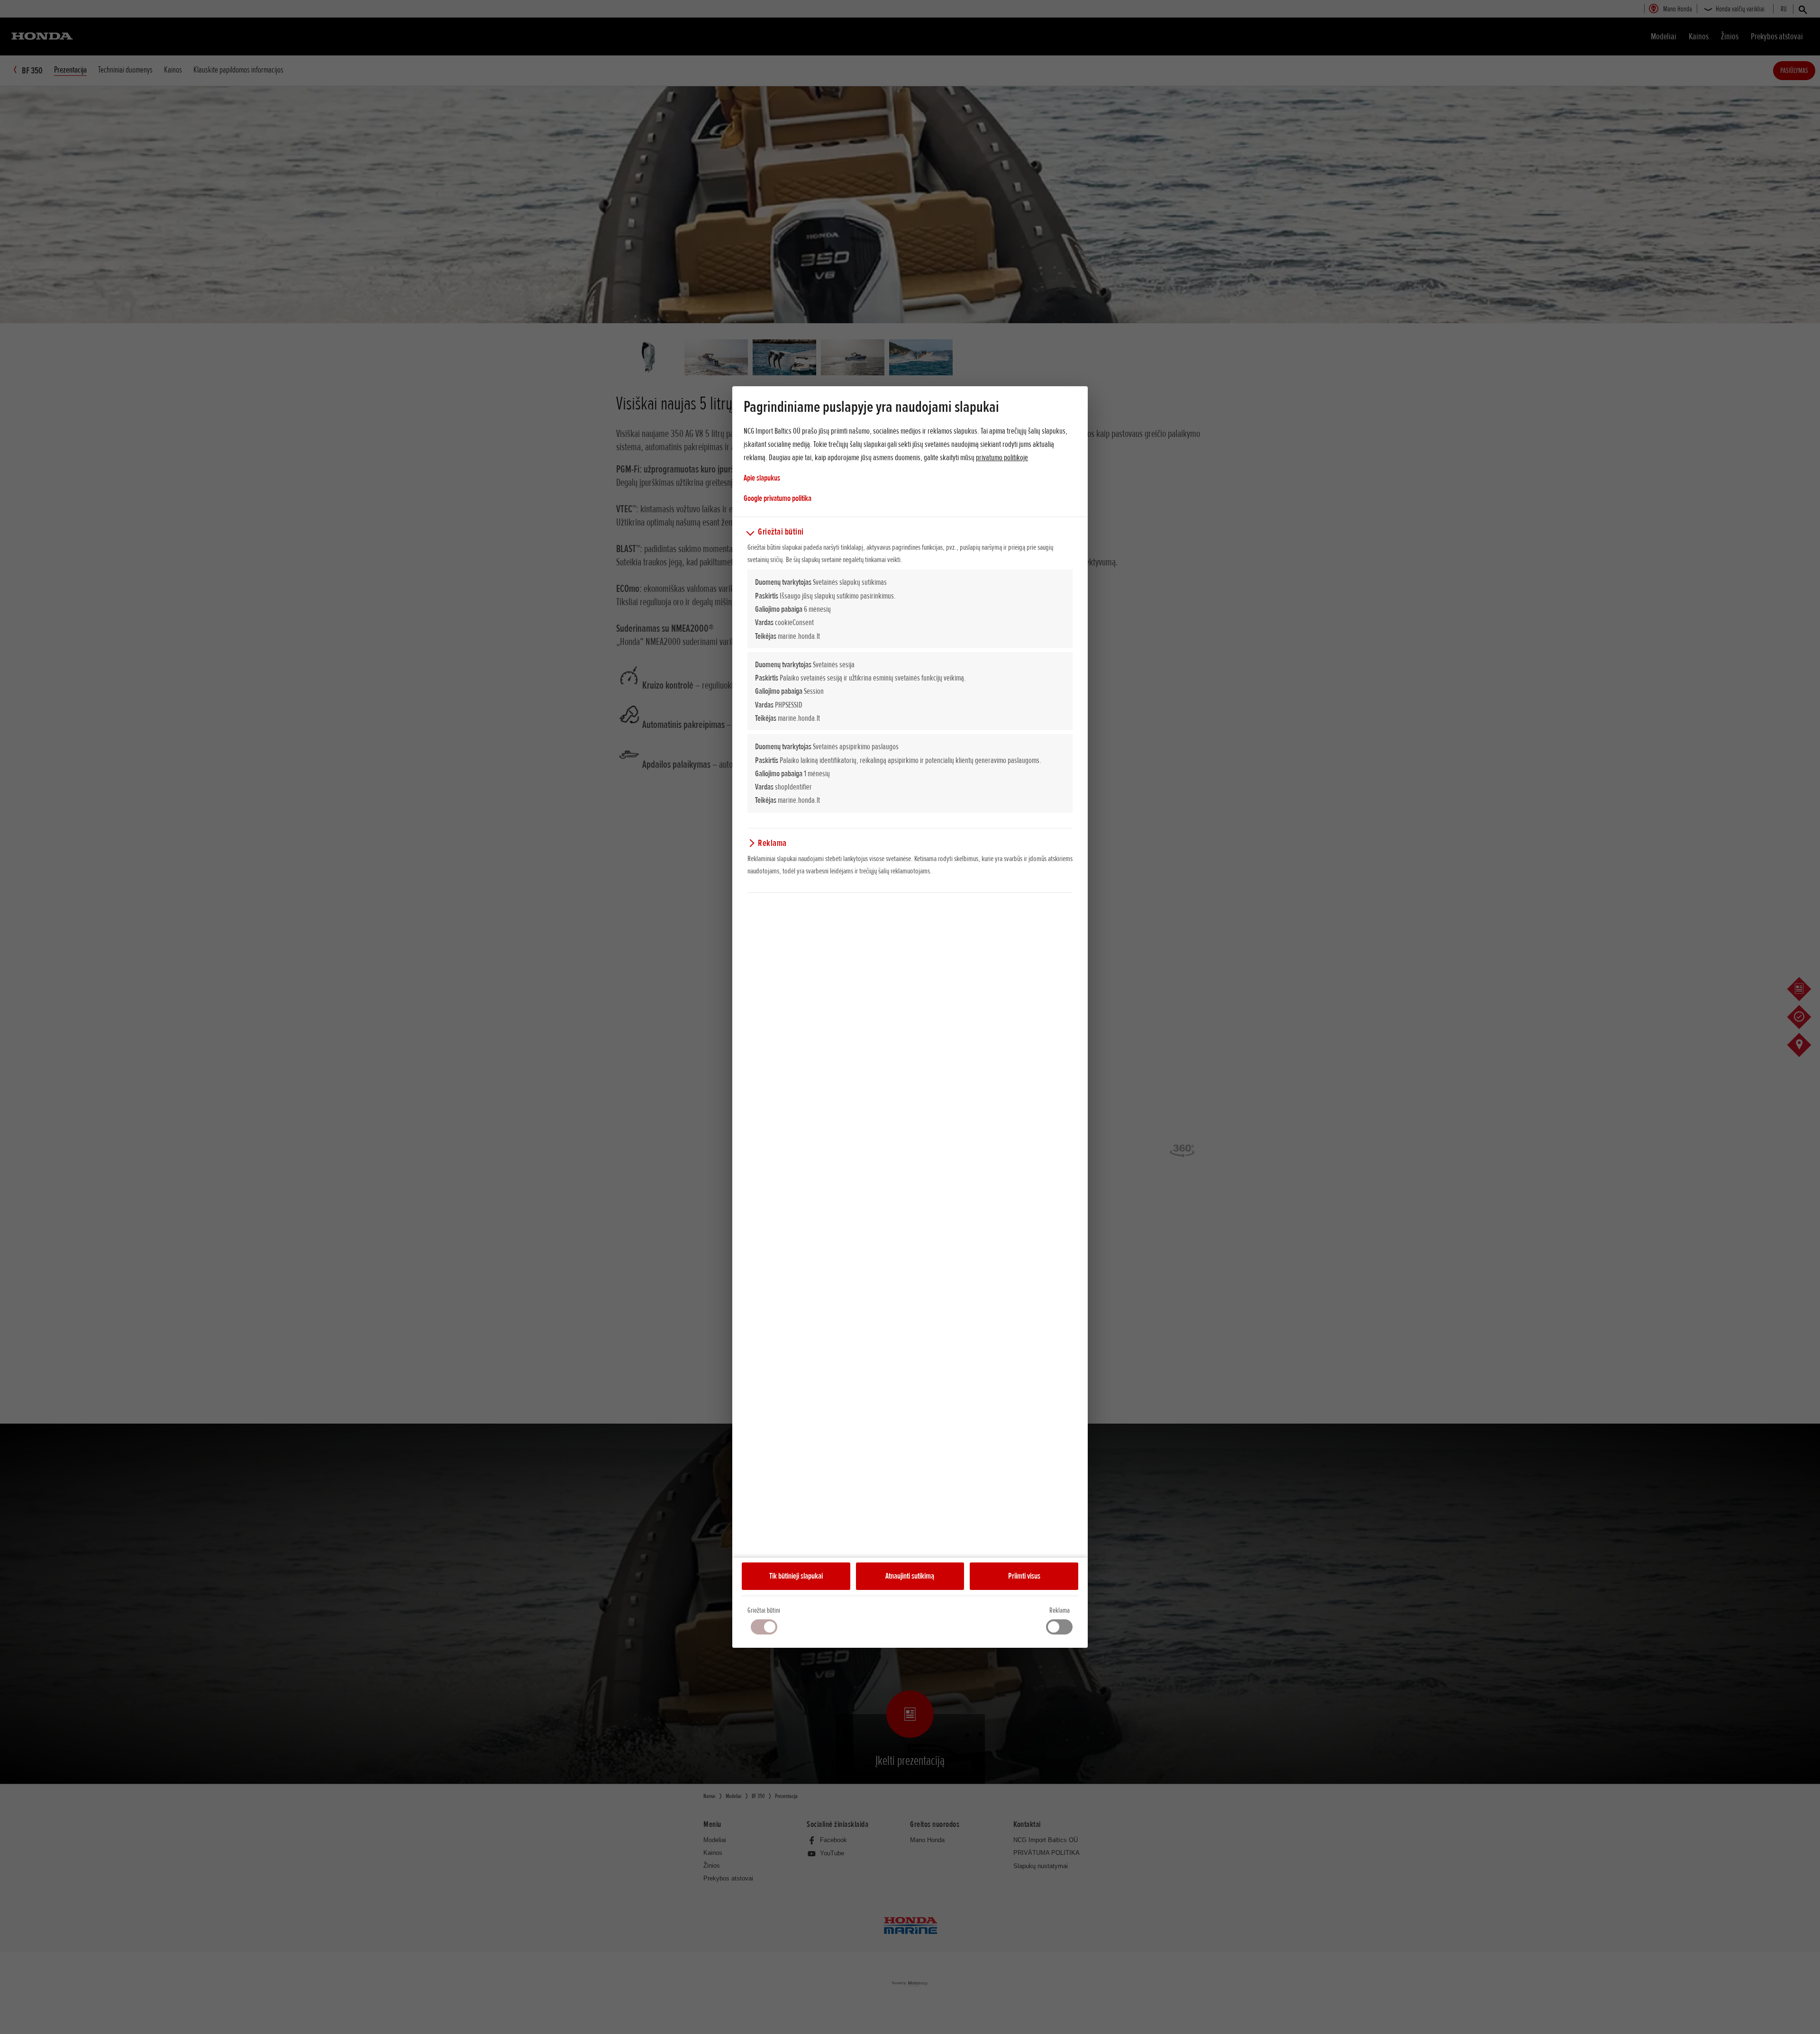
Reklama (1060, 1610)
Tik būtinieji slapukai (796, 1576)
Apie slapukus (762, 478)
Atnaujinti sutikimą (910, 1576)
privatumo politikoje (1002, 457)
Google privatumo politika (778, 498)
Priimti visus (1024, 1576)
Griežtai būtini (764, 1610)
